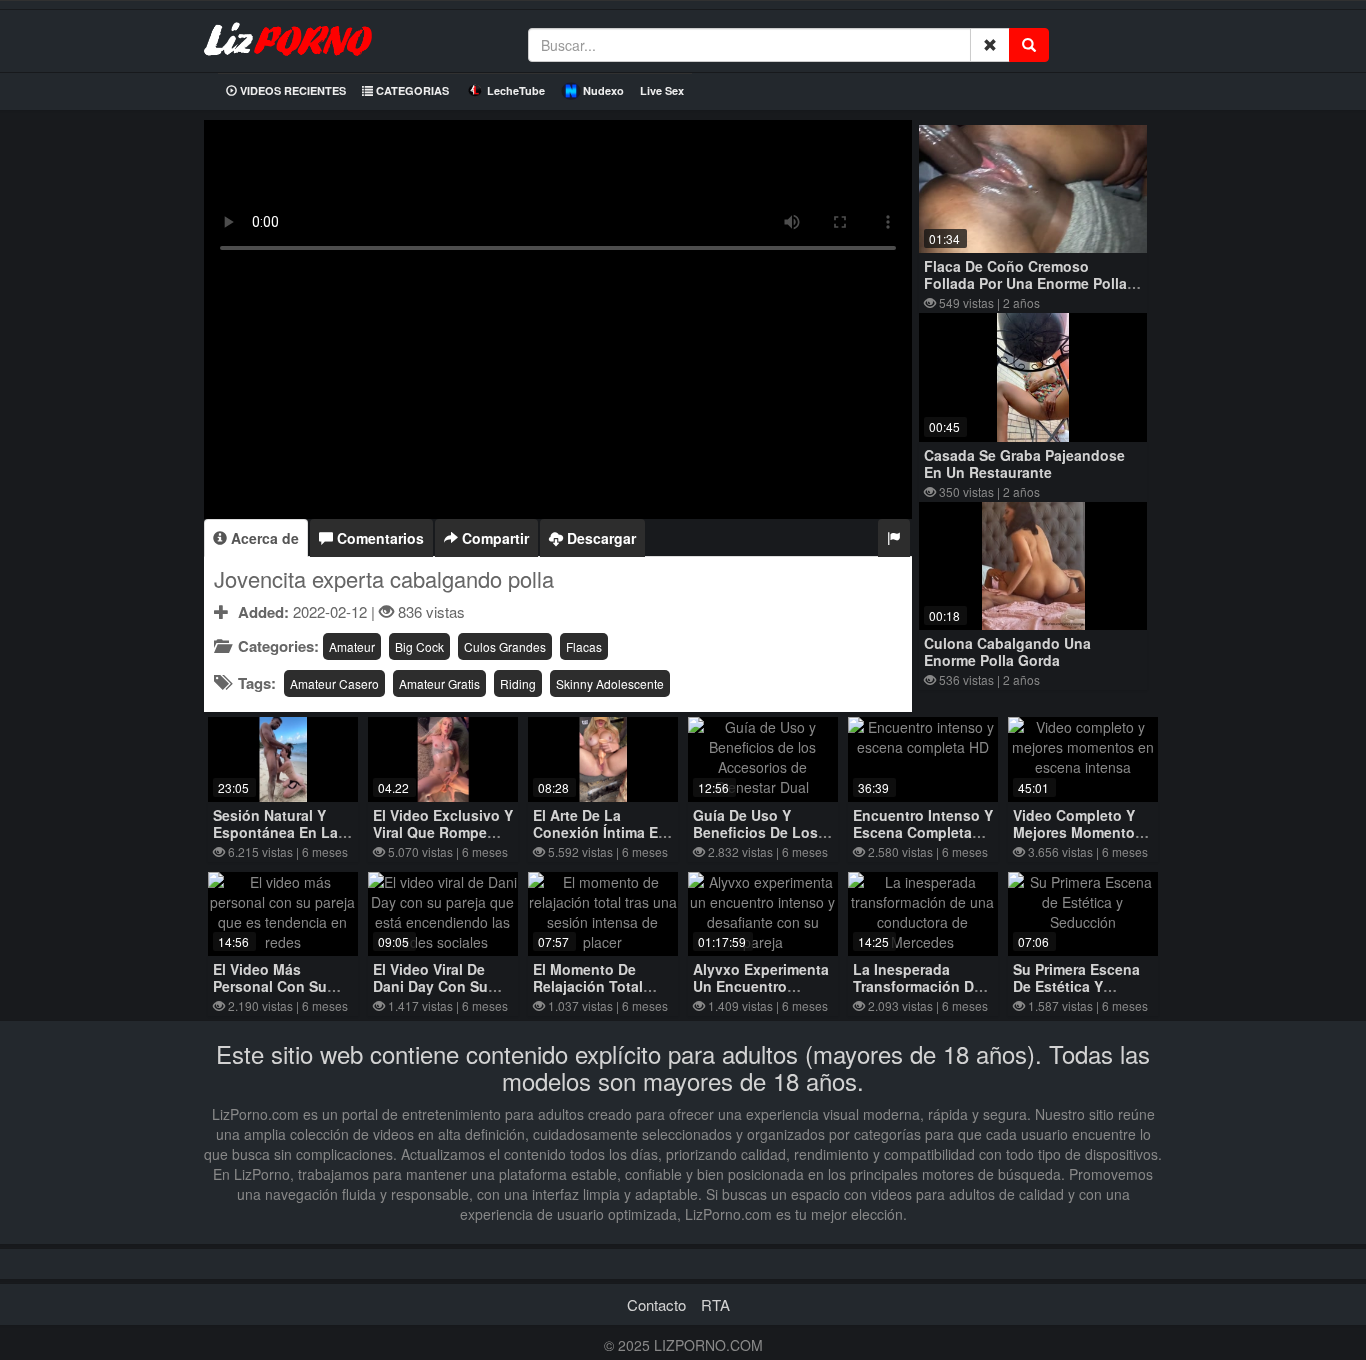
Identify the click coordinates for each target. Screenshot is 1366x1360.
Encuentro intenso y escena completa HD (923, 832)
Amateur (352, 646)
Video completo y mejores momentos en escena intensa (1078, 832)
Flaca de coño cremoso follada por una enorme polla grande (1025, 283)
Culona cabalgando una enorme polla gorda (1007, 651)
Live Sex (662, 90)
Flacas (584, 646)
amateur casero (334, 683)
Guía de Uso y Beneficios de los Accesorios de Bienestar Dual (755, 840)
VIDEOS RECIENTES (291, 90)
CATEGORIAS (411, 90)
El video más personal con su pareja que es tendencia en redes (283, 994)
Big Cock (419, 646)
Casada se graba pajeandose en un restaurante (1024, 463)
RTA (715, 1304)
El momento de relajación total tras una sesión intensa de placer (592, 994)
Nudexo (603, 90)
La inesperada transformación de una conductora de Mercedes (920, 994)
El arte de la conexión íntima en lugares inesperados (600, 840)
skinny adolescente (610, 683)
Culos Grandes (505, 646)
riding (518, 683)
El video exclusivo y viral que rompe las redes (443, 832)
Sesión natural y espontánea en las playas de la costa (279, 832)
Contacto (656, 1304)
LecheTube (516, 90)
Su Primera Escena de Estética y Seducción (1076, 986)
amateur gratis (439, 683)
